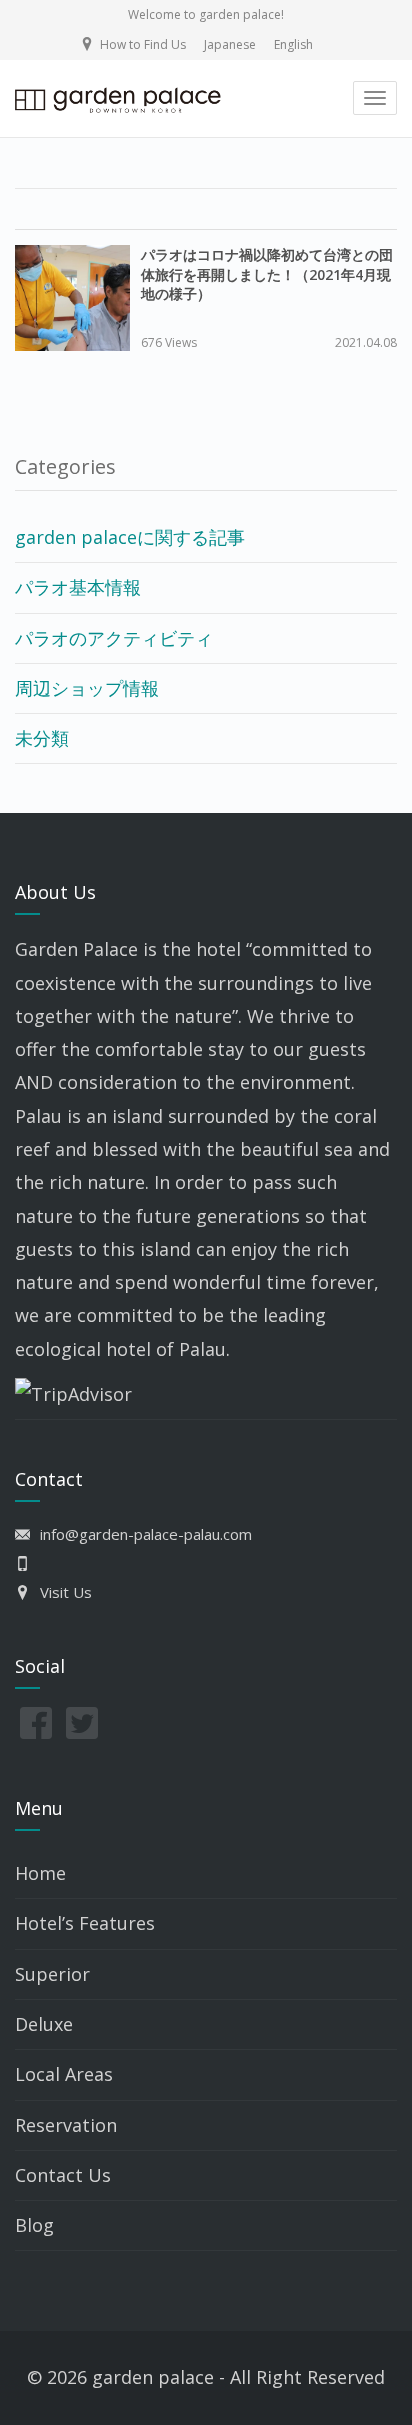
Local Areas (64, 2074)
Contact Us (63, 2175)
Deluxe (44, 2024)
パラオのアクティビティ (114, 638)
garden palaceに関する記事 (130, 537)
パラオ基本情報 (78, 587)
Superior (52, 1974)
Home (40, 1873)
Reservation (66, 2125)
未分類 (42, 738)
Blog (34, 2225)
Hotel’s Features (85, 1923)
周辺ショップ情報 (87, 688)
